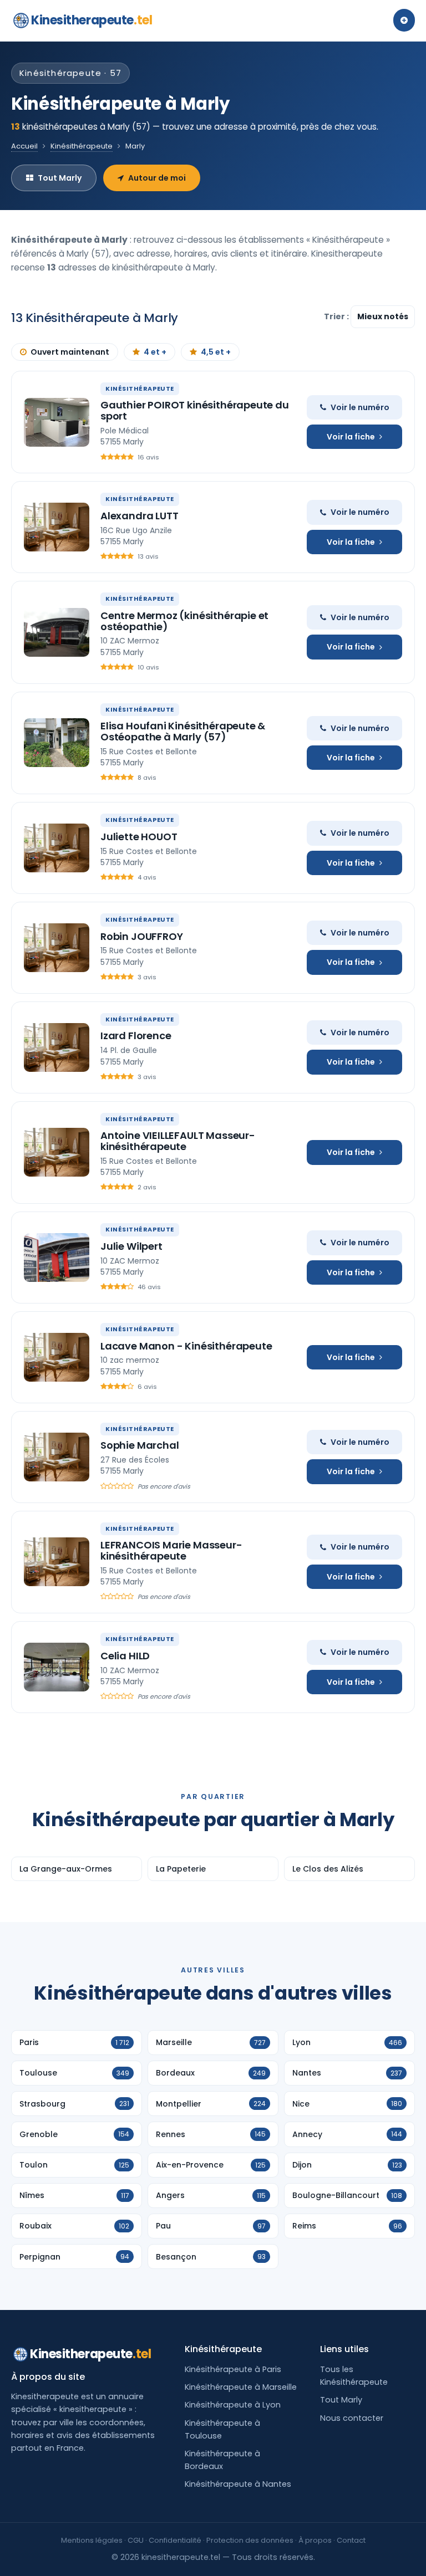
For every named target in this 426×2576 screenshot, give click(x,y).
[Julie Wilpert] (57, 1258)
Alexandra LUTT (139, 516)
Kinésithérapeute (82, 146)
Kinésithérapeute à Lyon (233, 2405)
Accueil (24, 146)
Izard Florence (136, 1036)
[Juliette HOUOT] (57, 848)
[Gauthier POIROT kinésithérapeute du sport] (57, 422)
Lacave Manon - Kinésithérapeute (186, 1346)
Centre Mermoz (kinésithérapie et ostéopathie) (184, 621)
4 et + (155, 352)
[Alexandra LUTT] (57, 527)
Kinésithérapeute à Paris (233, 2369)
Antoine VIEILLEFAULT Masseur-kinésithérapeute (178, 1141)
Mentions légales (92, 2540)
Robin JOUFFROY (141, 936)
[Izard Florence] (57, 1047)
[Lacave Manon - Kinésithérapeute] (57, 1357)
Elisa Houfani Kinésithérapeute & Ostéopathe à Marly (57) (183, 731)
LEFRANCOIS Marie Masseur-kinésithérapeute (171, 1550)
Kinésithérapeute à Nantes (238, 2484)
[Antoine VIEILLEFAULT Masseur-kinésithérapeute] (57, 1152)
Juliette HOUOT (139, 837)
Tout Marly (60, 178)
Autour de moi (157, 178)
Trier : (337, 316)
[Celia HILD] (57, 1667)
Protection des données (250, 2540)
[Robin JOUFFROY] (57, 948)
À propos (315, 2540)
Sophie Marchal (140, 1445)
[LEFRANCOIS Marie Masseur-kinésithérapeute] (57, 1562)
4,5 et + (216, 352)
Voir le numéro (360, 407)
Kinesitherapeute (92, 20)
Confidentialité (175, 2540)
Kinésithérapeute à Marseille (241, 2387)
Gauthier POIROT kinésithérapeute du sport (195, 410)
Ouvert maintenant (70, 352)
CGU (136, 2540)
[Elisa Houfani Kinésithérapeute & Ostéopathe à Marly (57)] (57, 743)
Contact (351, 2540)
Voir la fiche (351, 437)
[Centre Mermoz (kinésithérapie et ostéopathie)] (57, 632)
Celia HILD (125, 1656)
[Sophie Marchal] (57, 1457)
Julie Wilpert (131, 1246)
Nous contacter (352, 2418)
